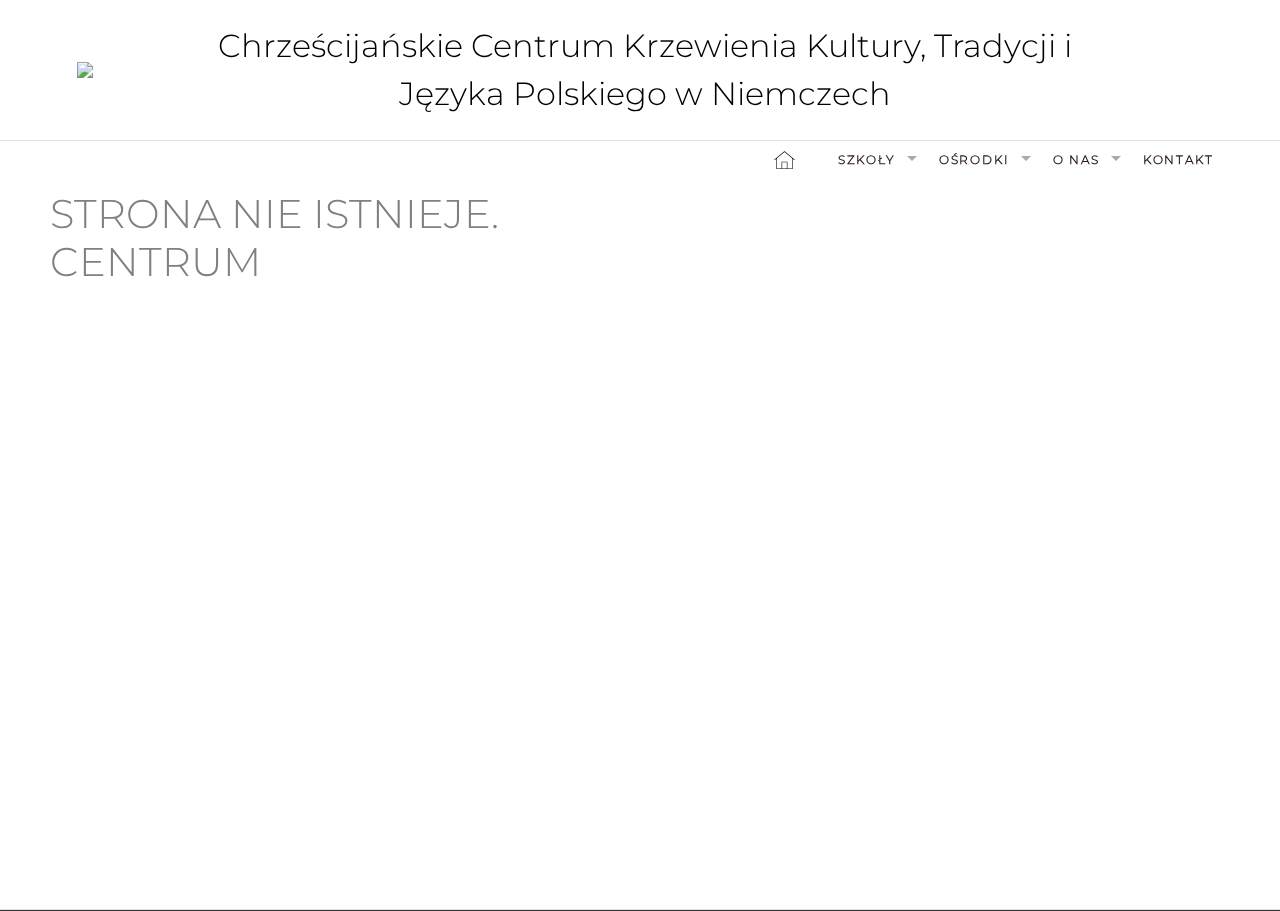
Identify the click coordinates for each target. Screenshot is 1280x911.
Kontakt (1178, 159)
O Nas (1076, 159)
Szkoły (867, 159)
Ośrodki (974, 159)
